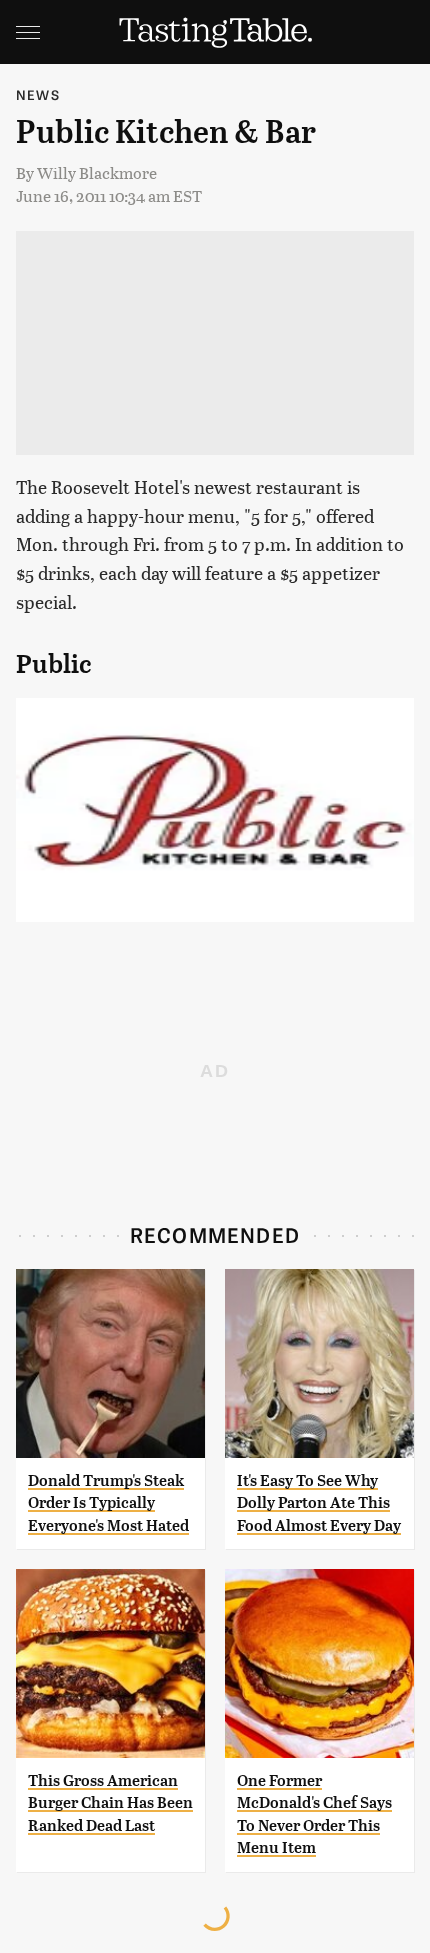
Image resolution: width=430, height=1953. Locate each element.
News (38, 94)
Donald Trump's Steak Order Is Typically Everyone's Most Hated (108, 1503)
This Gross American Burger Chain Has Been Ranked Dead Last (110, 1803)
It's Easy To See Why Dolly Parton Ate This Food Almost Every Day (319, 1503)
